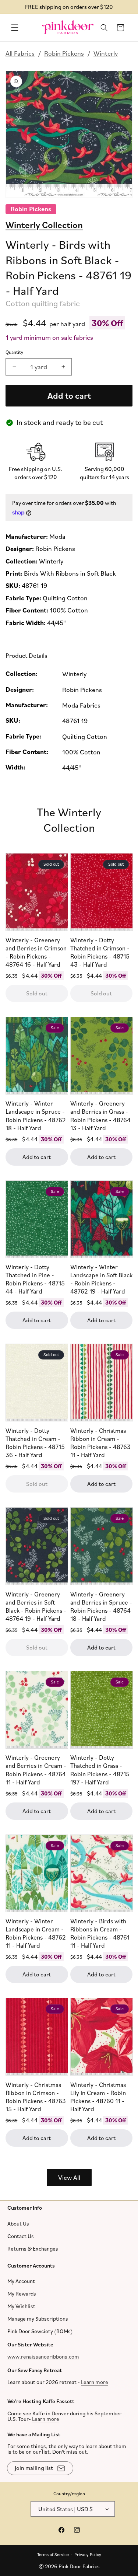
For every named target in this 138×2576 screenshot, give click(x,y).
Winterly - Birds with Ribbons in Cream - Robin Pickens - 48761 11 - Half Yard (100, 1933)
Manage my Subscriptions (38, 2319)
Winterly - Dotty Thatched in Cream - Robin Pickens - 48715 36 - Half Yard (35, 1443)
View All (69, 2177)
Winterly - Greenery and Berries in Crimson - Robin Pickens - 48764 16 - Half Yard (36, 952)
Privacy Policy (88, 2554)
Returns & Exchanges (33, 2248)
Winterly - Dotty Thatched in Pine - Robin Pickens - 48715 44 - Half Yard (35, 1279)
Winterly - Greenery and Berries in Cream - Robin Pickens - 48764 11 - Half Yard (36, 1770)
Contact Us (21, 2236)
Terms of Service (53, 2554)
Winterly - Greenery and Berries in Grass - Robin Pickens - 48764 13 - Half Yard (100, 1116)
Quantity (14, 352)
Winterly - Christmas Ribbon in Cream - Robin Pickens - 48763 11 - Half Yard (100, 1443)
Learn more (95, 2382)
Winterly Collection (44, 224)
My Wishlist (21, 2306)
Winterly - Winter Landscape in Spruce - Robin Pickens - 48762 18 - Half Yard (36, 1116)
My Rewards (22, 2294)
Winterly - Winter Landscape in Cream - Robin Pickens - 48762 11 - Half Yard (36, 1933)
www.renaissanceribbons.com (43, 2356)
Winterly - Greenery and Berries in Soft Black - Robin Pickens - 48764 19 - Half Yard (36, 1606)
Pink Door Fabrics (79, 2566)
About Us (18, 2223)
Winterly (106, 53)
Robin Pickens (64, 53)
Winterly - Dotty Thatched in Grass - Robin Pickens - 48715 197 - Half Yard (100, 1770)
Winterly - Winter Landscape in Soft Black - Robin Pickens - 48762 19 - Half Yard (101, 1279)
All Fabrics (20, 53)
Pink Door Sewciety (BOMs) (40, 2331)
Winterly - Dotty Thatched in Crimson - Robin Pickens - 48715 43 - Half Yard (100, 952)
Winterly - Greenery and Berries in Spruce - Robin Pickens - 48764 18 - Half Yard (101, 1606)
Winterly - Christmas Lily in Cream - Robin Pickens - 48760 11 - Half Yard (98, 2097)
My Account (21, 2281)
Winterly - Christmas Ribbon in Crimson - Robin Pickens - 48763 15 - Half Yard (36, 2097)
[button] (15, 28)
